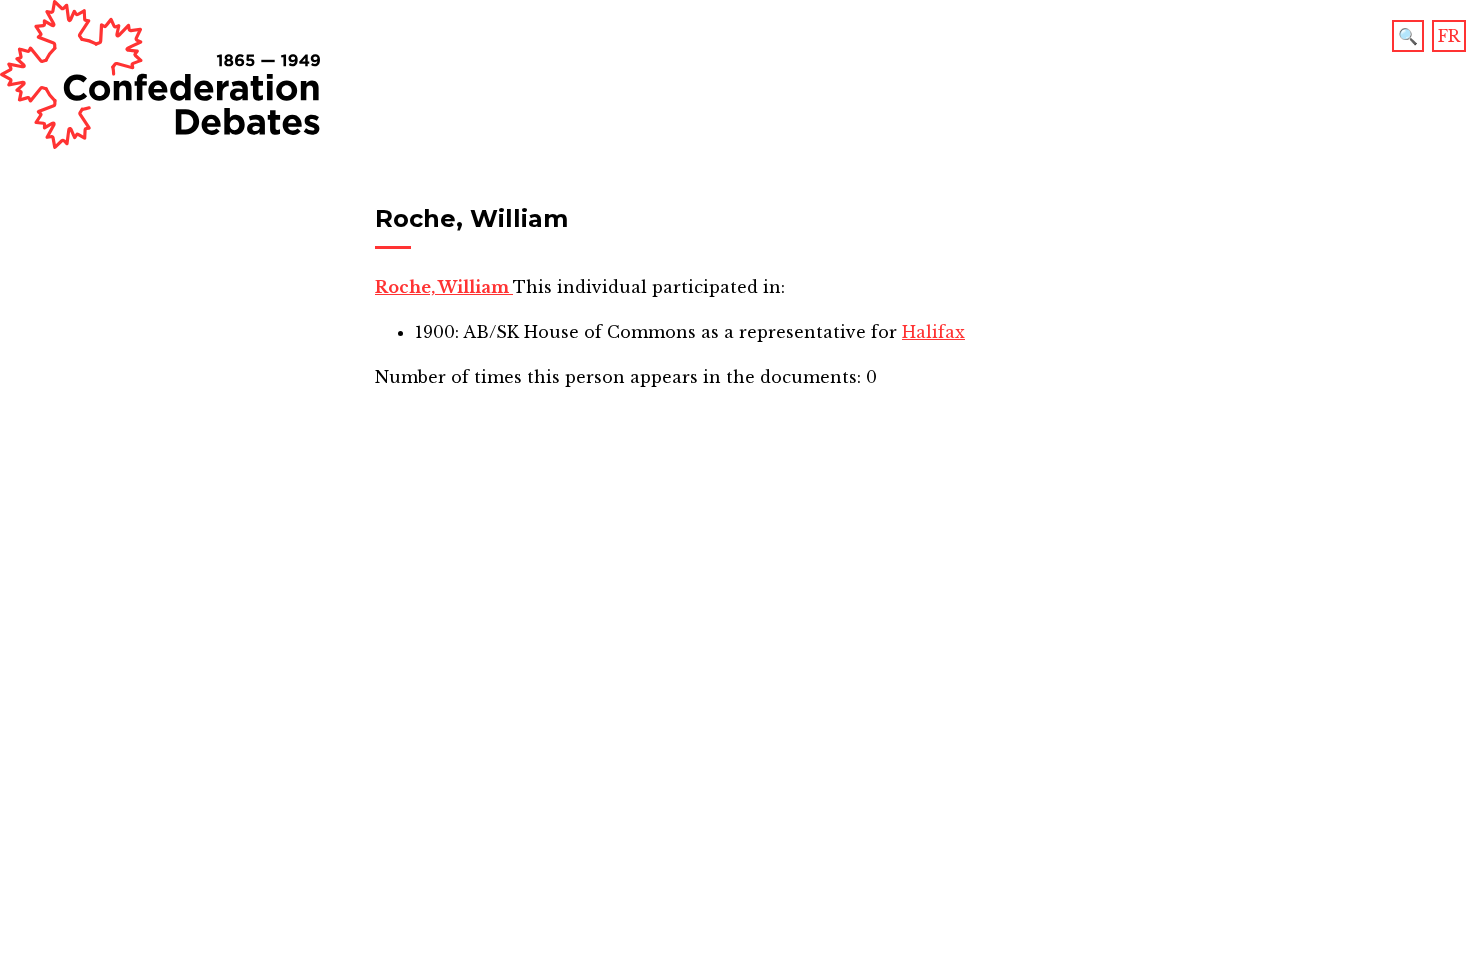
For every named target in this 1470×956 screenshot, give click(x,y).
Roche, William (444, 287)
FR (1449, 36)
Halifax (933, 332)
